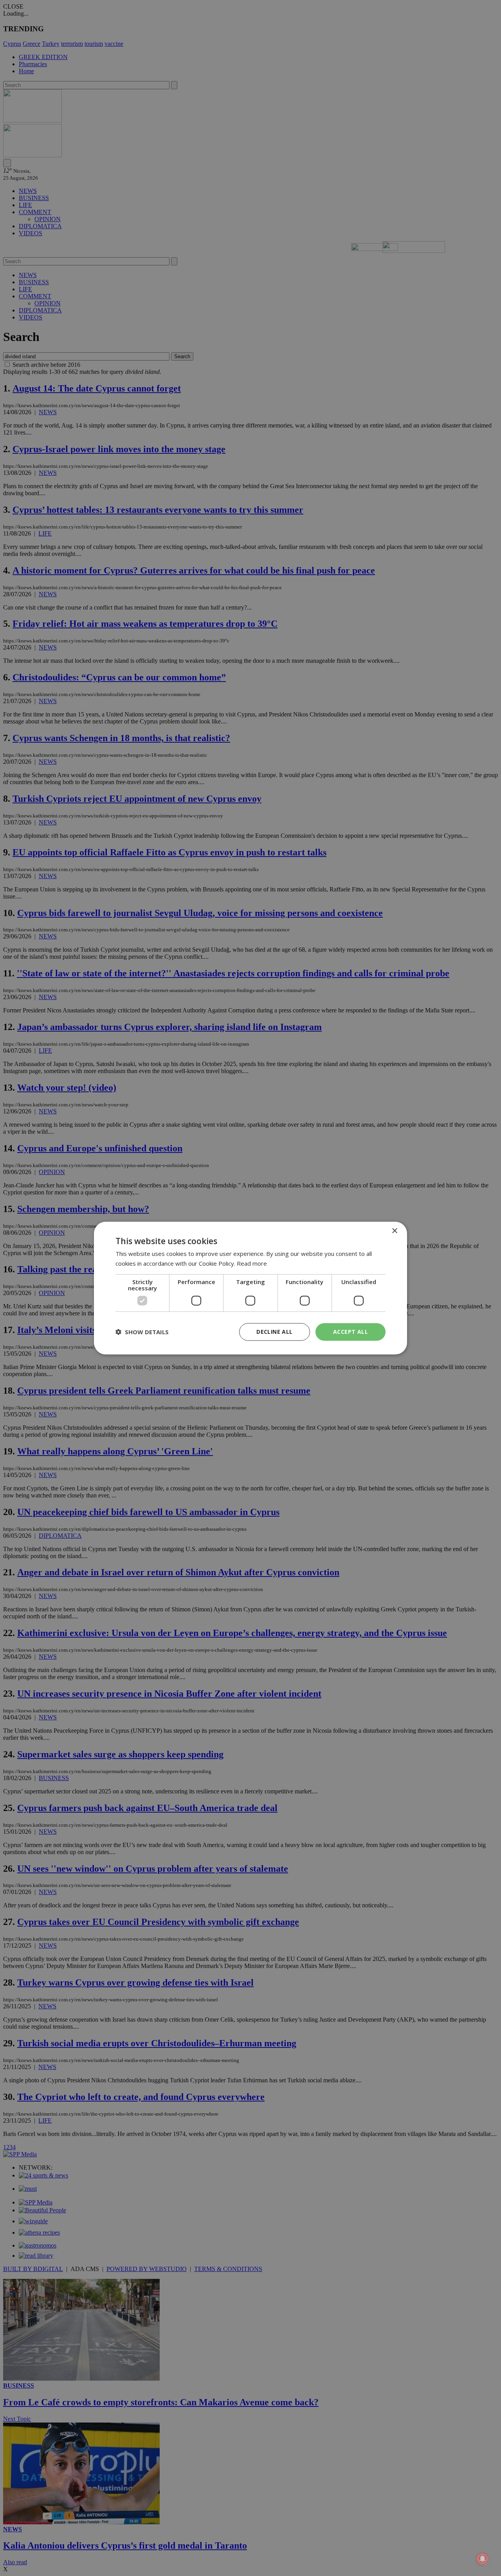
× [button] (394, 1231)
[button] (142, 1332)
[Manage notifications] (483, 2559)
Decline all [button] (274, 1332)
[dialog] (250, 1288)
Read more (252, 1263)
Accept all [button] (351, 1332)
